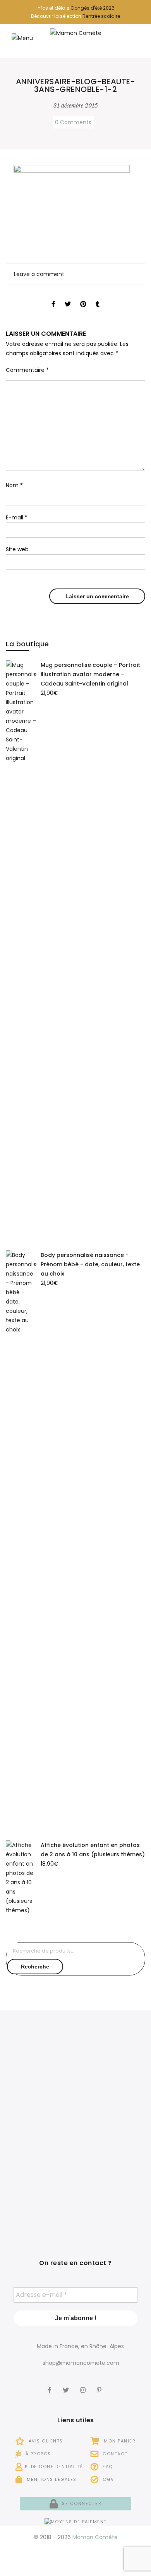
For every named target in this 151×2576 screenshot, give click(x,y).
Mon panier (119, 2441)
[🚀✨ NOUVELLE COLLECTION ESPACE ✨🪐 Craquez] (111, 2071)
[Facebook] (51, 2385)
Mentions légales (51, 2479)
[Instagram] (84, 2385)
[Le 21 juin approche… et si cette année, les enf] (40, 2195)
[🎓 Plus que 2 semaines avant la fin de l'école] (111, 2133)
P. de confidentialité (54, 2467)
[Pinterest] (100, 2385)
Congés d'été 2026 (93, 8)
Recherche (35, 1967)
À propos (37, 2454)
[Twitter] (67, 2385)
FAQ (107, 2467)
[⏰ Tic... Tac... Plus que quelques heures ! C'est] (40, 2133)
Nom (14, 485)
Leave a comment (39, 274)
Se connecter (81, 2503)
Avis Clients (45, 2441)
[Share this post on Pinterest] (83, 297)
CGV (108, 2479)
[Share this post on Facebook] (53, 297)
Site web (17, 549)
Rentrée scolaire (101, 16)
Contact (114, 2454)
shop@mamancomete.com (81, 2363)
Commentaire (27, 370)
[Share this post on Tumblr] (98, 297)
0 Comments (73, 122)
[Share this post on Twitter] (68, 297)
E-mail (17, 517)
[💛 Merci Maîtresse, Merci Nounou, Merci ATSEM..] (111, 2195)
